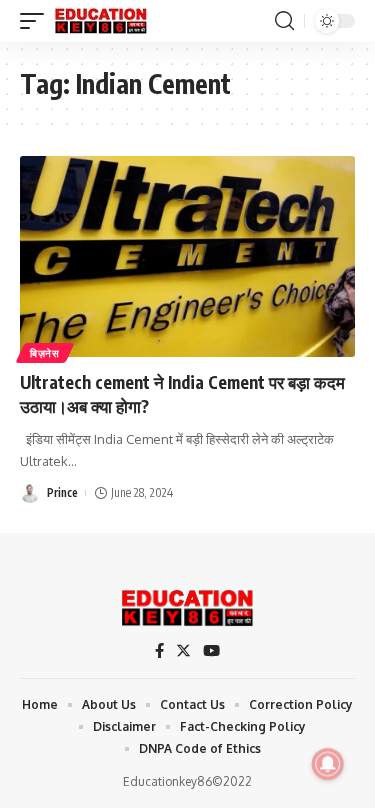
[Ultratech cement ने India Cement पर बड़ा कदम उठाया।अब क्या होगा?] (187, 256)
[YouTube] (211, 651)
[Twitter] (183, 651)
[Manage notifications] (328, 764)
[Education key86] (101, 21)
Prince (62, 492)
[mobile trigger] (37, 21)
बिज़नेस (45, 353)
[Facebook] (159, 651)
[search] (284, 21)
